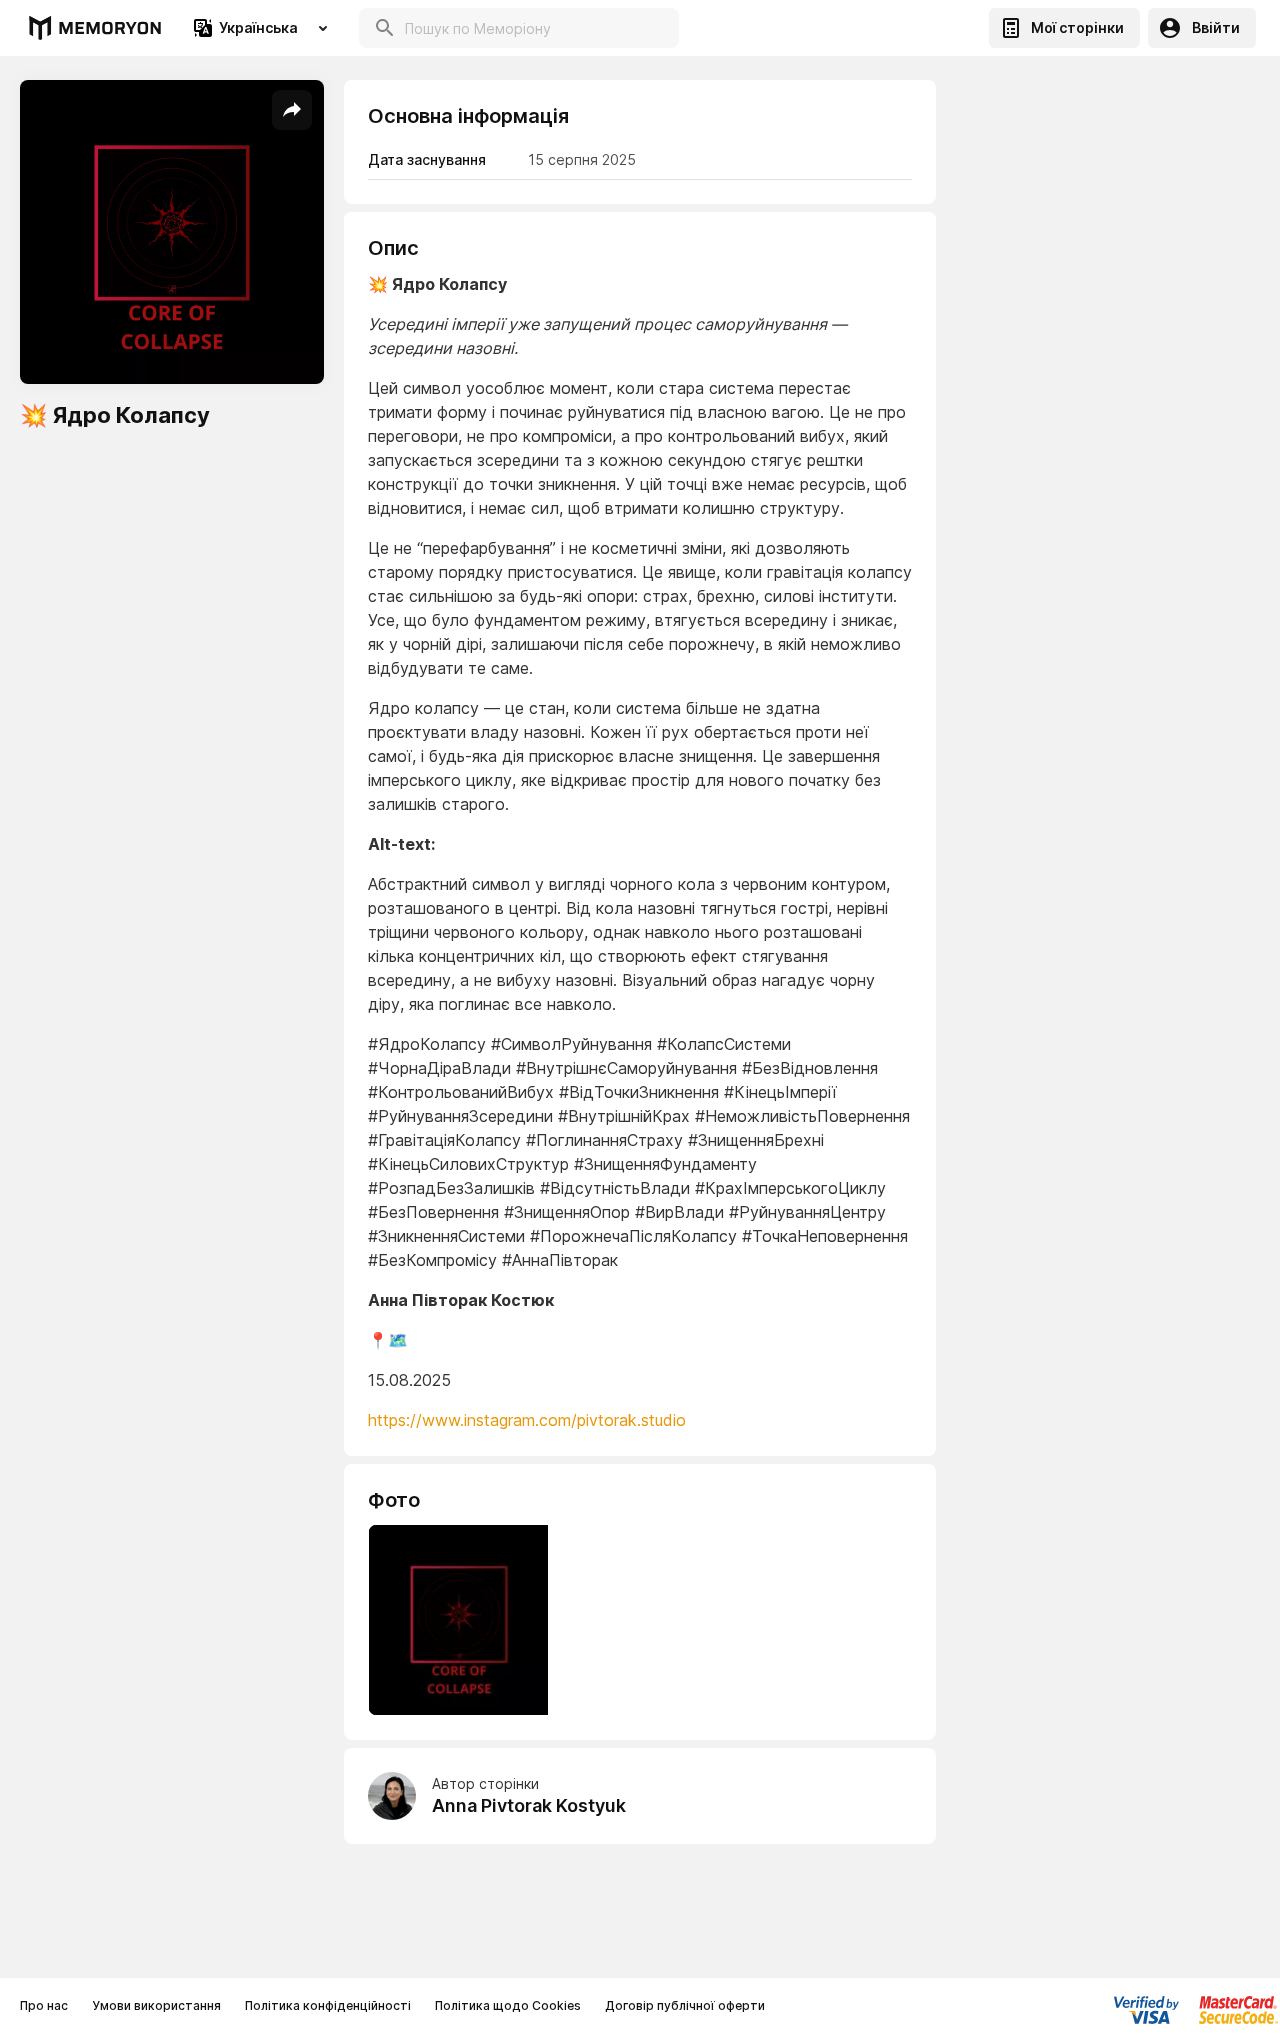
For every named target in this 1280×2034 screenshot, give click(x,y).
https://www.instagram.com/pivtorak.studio (527, 1420)
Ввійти (1216, 27)
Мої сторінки (1077, 27)
